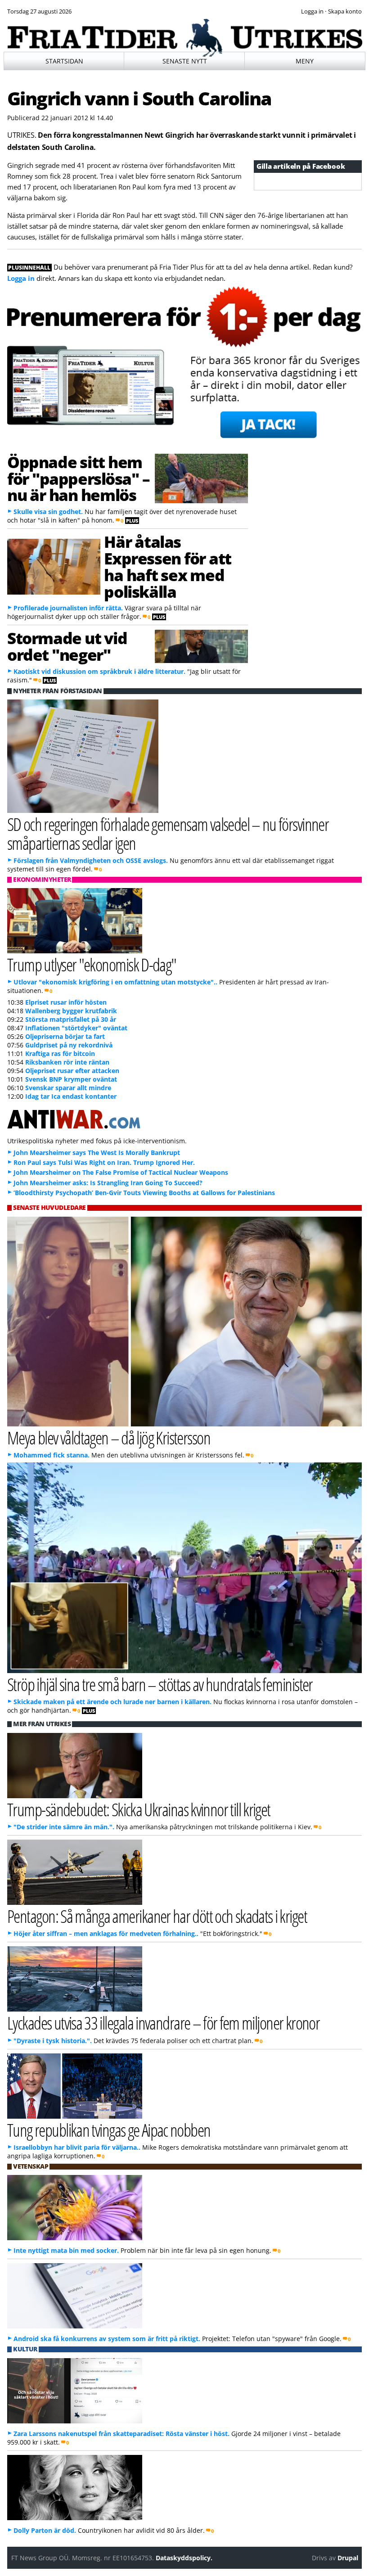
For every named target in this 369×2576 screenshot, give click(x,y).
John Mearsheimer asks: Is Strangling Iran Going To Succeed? (108, 1183)
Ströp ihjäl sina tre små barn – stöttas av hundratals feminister (160, 1684)
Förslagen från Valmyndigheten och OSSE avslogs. (91, 860)
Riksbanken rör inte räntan (67, 1062)
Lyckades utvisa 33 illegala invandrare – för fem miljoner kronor (163, 2023)
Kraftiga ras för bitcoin (60, 1053)
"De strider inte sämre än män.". (64, 1827)
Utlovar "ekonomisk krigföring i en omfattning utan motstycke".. (115, 982)
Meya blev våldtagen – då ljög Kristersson (109, 1437)
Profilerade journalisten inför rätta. (68, 608)
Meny (305, 61)
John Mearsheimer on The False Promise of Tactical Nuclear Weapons (121, 1172)
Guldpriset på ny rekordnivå (69, 1045)
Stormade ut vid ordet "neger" (67, 646)
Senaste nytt (185, 61)
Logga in (21, 278)
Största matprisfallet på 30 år (71, 1019)
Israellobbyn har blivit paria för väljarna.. (77, 2147)
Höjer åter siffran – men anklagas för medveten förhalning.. (106, 1933)
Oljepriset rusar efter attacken (72, 1071)
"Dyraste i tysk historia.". (53, 2041)
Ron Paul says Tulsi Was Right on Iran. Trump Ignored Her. (104, 1162)
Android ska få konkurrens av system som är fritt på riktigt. (107, 2339)
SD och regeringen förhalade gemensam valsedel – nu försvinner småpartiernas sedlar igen (168, 833)
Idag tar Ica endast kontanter (71, 1096)
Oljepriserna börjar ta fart (65, 1036)
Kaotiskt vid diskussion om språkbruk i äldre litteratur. (99, 671)
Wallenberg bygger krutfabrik (71, 1011)
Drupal (348, 2558)
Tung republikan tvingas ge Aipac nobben (109, 2130)
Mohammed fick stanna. (52, 1455)
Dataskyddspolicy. (184, 2558)
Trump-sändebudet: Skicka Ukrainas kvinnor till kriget (139, 1809)
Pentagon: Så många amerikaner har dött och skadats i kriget (157, 1916)
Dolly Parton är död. (45, 2530)
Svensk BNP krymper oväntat (71, 1079)
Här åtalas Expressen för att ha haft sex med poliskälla (167, 566)
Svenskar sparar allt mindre (68, 1088)
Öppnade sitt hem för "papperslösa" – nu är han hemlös (78, 478)
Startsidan (64, 61)
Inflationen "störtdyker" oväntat (76, 1028)
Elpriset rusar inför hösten (66, 1002)
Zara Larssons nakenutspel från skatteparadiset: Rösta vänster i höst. (121, 2434)
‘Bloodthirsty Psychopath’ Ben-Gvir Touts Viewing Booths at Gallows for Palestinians (144, 1193)
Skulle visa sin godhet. (48, 512)
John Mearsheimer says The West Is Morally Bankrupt (97, 1153)
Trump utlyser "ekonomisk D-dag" (92, 964)
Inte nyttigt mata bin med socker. (66, 2250)
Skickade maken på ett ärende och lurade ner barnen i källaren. (112, 1702)
